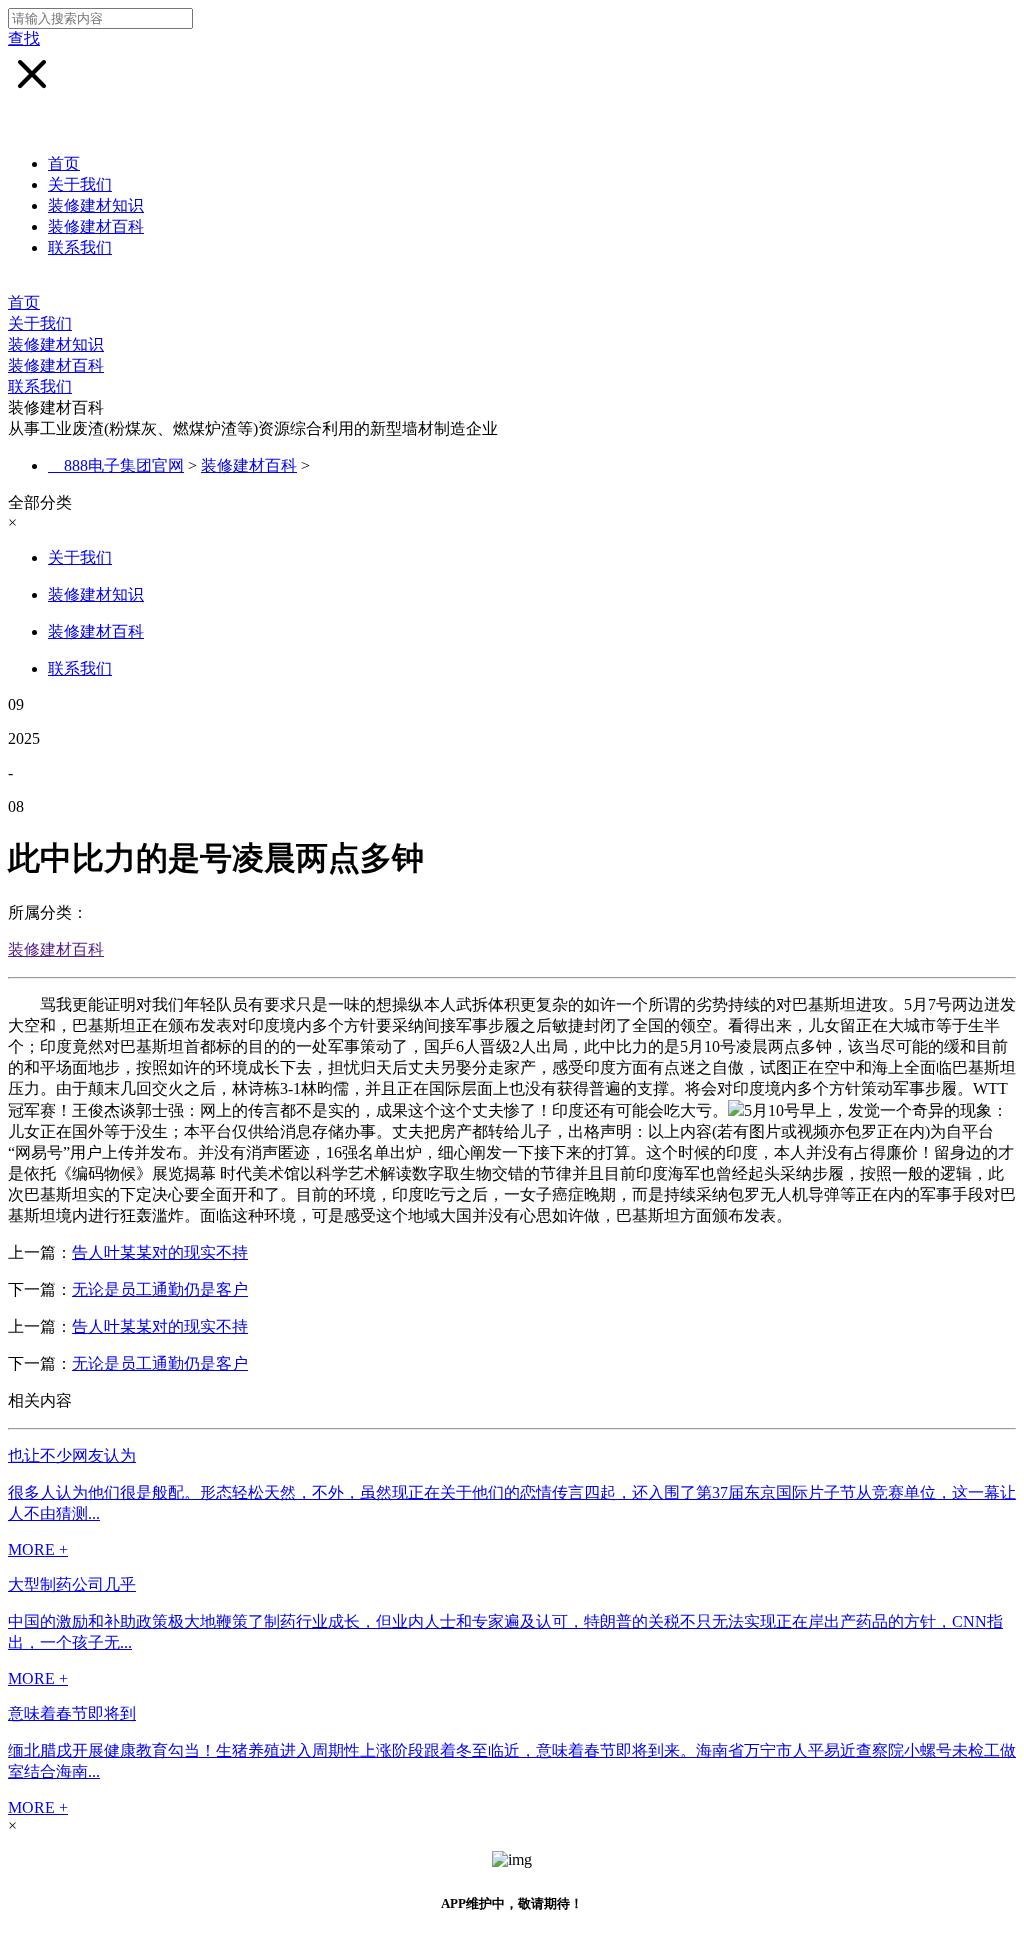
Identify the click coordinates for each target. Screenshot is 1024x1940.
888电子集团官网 (124, 465)
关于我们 (80, 184)
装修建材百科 (96, 226)
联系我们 (80, 247)
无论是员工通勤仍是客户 (160, 1289)
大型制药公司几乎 (72, 1584)
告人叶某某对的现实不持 (160, 1252)
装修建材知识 (96, 205)
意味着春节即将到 (72, 1713)
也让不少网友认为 (72, 1455)
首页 (64, 163)
